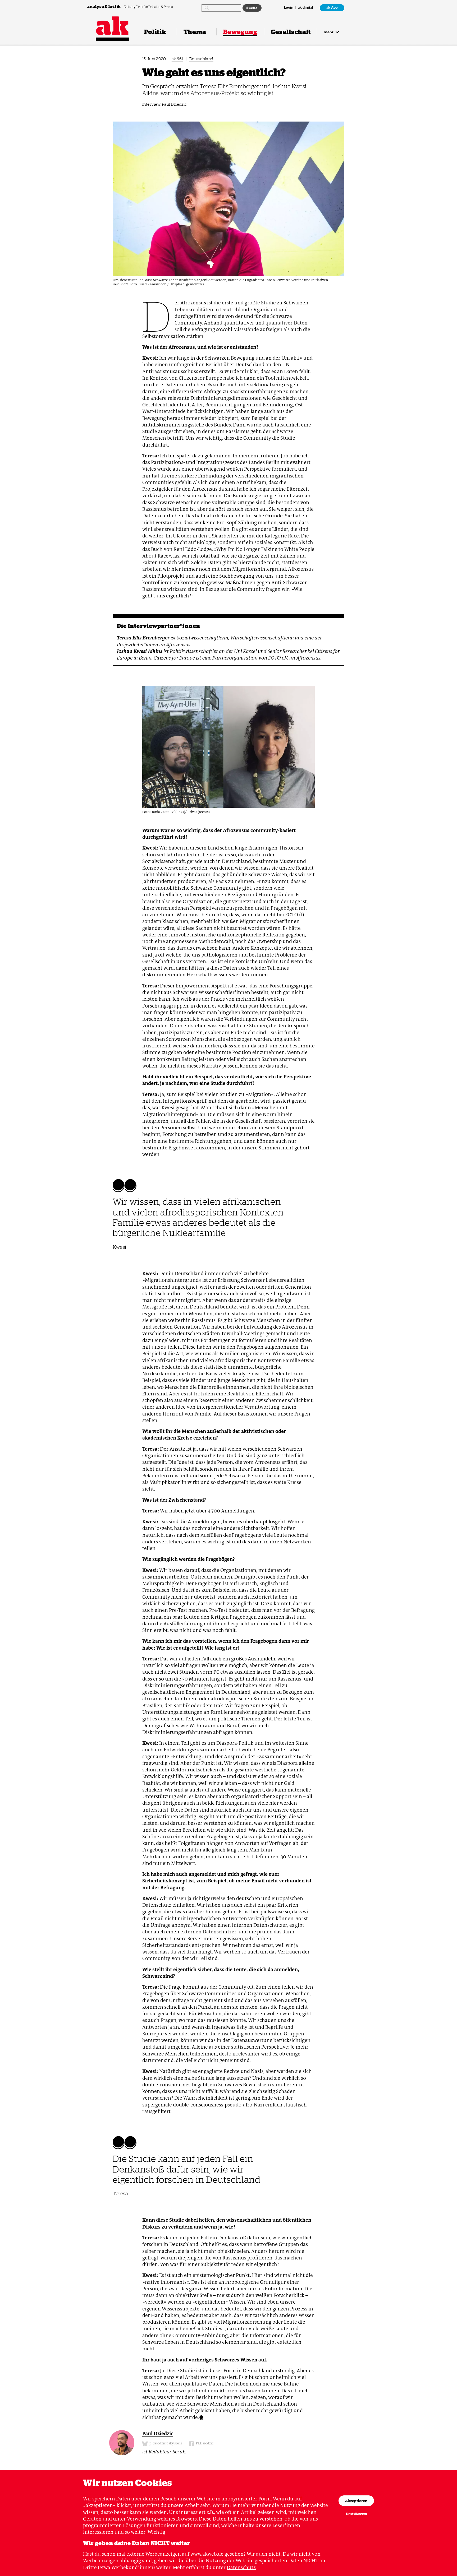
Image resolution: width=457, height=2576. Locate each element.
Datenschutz (241, 2567)
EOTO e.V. (278, 658)
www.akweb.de (207, 2554)
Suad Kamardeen (153, 284)
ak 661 (177, 59)
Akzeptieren (356, 2501)
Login (289, 8)
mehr (329, 32)
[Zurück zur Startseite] (112, 26)
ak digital (305, 8)
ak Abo (332, 8)
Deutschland (201, 59)
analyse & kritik (104, 6)
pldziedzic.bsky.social (166, 2443)
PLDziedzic (204, 2443)
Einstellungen (356, 2514)
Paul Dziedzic (174, 104)
